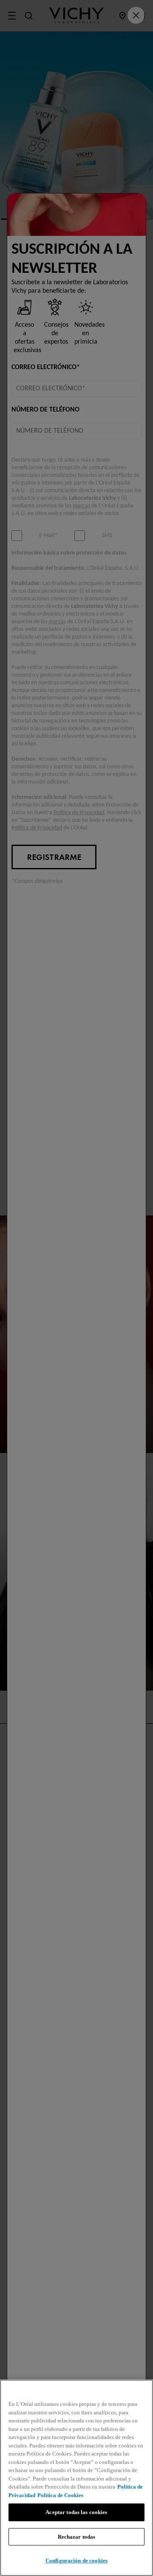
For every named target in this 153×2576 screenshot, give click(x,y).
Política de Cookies (60, 2495)
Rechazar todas (77, 2537)
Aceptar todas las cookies (76, 2512)
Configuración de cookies (76, 2561)
